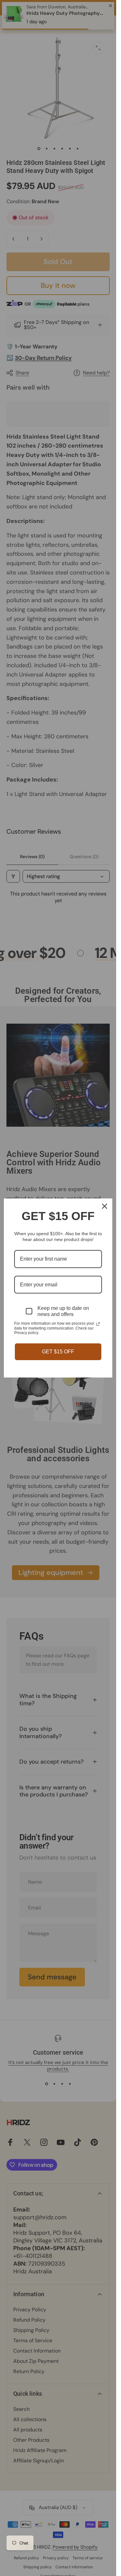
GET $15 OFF (58, 1352)
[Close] (105, 1206)
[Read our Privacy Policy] (98, 1324)
